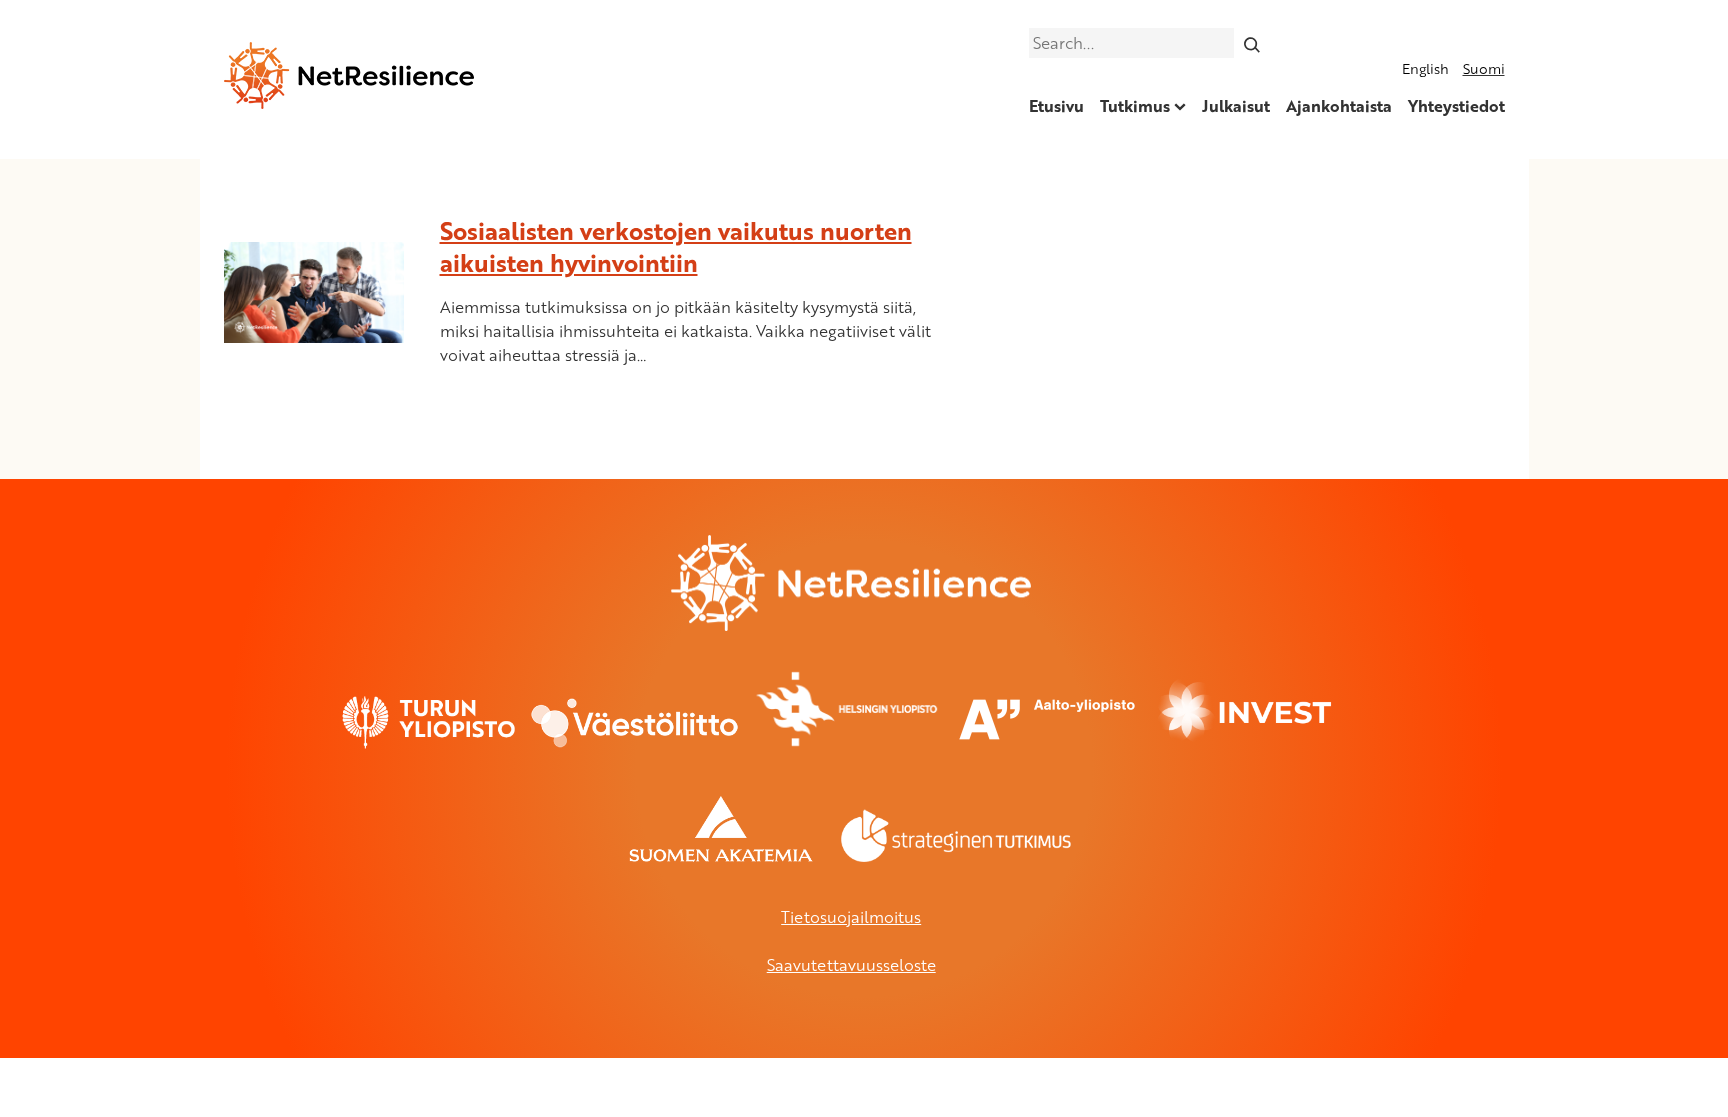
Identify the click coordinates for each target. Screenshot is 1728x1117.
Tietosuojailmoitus (851, 917)
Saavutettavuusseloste (851, 965)
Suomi (1484, 68)
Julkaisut (1236, 106)
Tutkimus (1135, 106)
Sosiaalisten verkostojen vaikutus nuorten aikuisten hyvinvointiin (676, 246)
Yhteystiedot (1456, 106)
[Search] (1251, 43)
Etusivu (1056, 106)
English (1425, 68)
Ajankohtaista (1339, 106)
